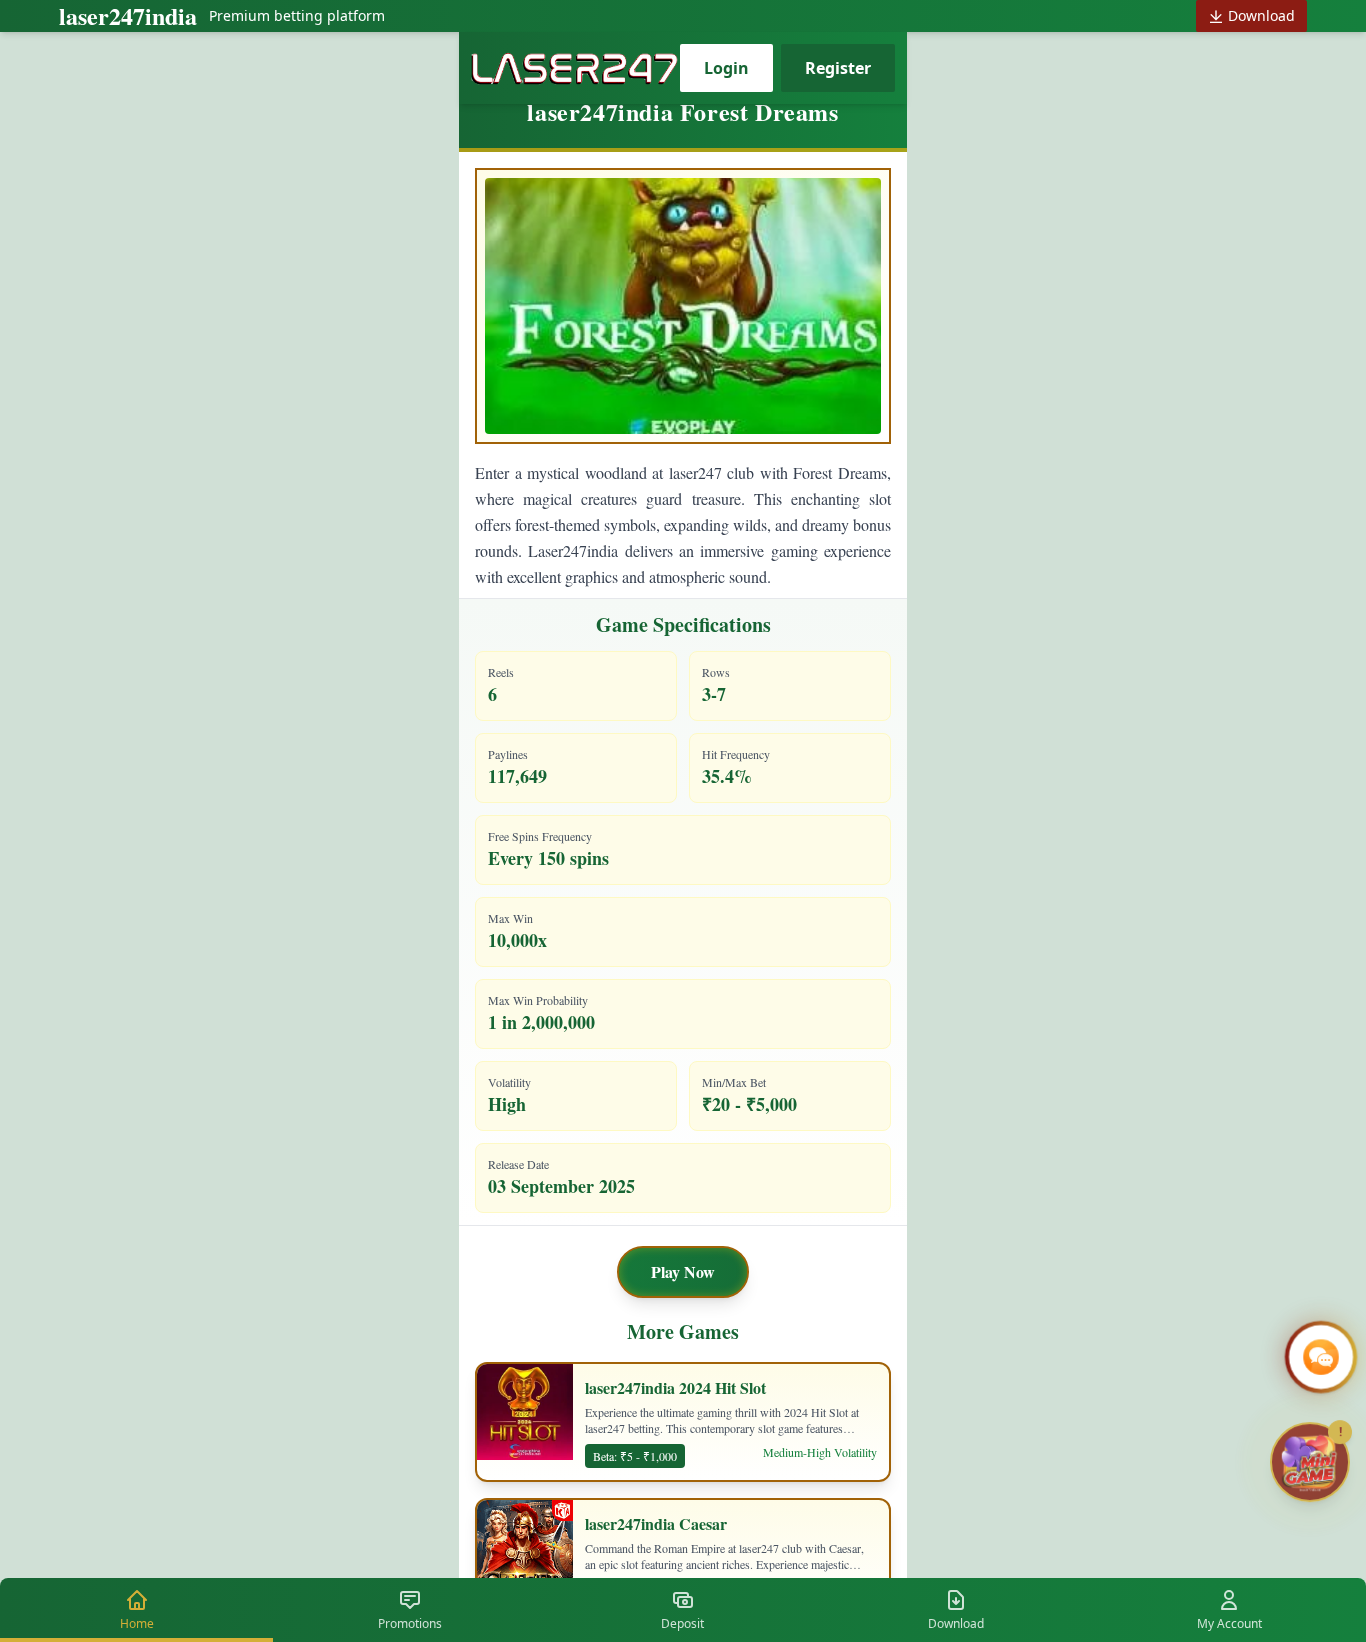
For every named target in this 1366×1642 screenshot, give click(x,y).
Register (838, 68)
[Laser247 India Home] (575, 68)
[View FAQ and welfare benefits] (1321, 1357)
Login (726, 68)
